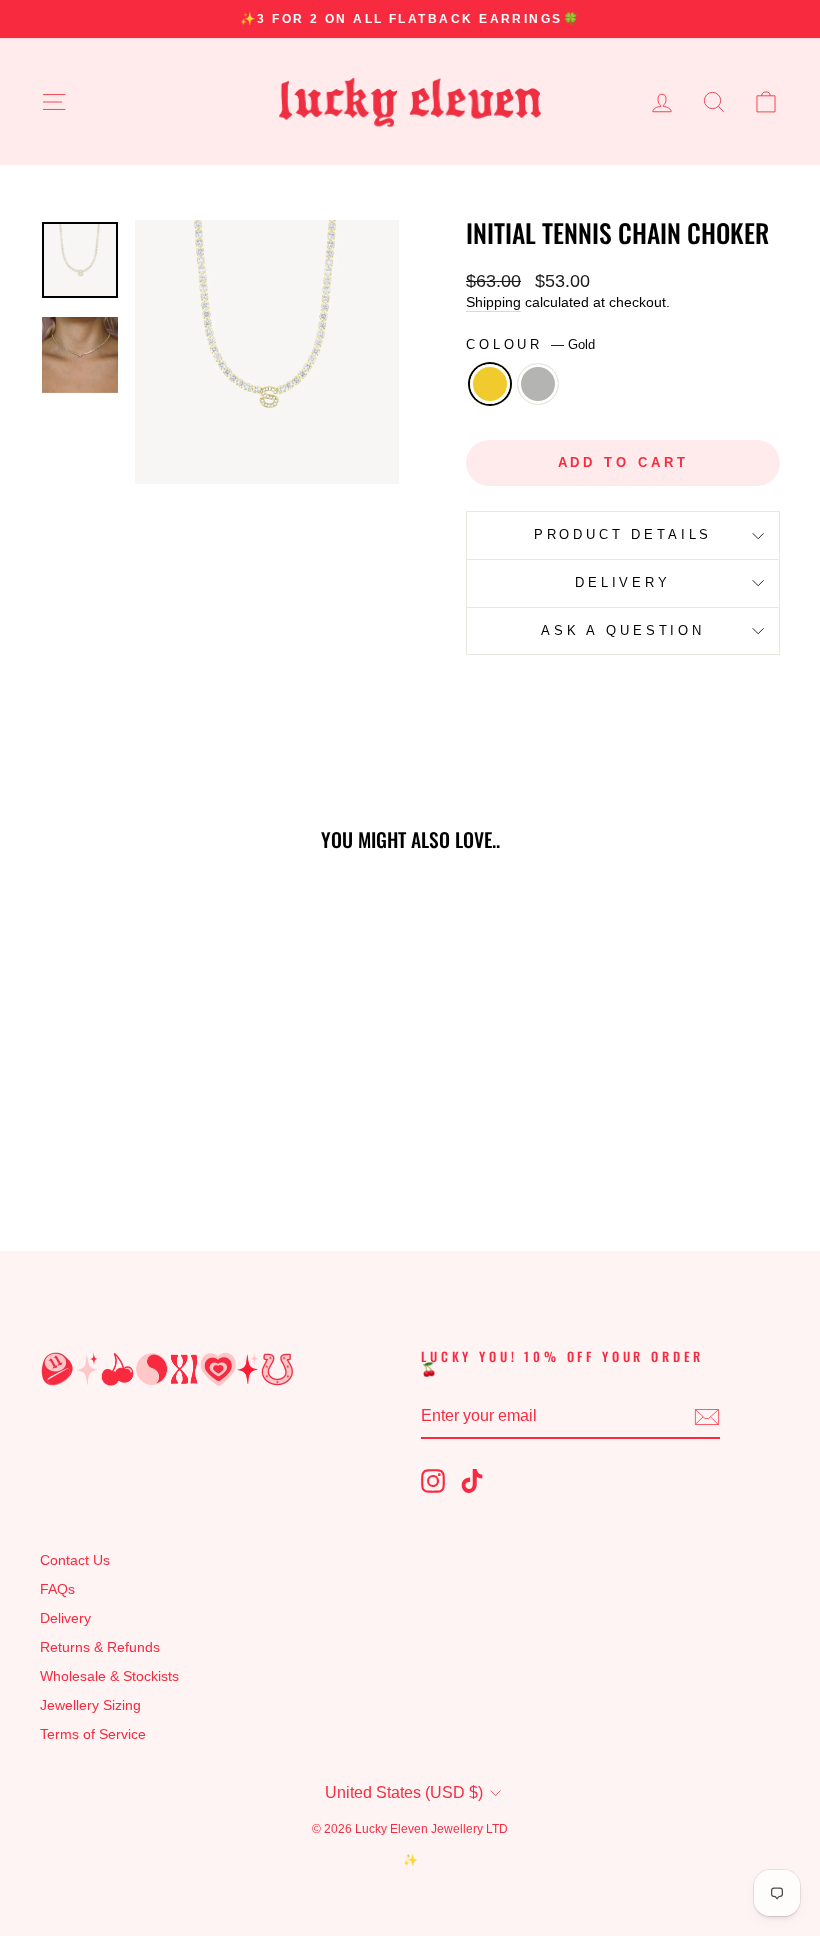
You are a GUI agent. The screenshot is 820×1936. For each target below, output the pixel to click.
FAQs (57, 1589)
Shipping (493, 302)
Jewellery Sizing (90, 1705)
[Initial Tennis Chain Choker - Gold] (110, 1132)
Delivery (65, 1618)
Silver (538, 384)
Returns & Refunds (100, 1647)
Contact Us (75, 1560)
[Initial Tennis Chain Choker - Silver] (137, 1132)
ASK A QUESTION (623, 630)
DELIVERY (623, 582)
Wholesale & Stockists (109, 1676)
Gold (490, 384)
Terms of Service (93, 1734)
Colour (530, 344)
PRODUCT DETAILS (623, 534)
